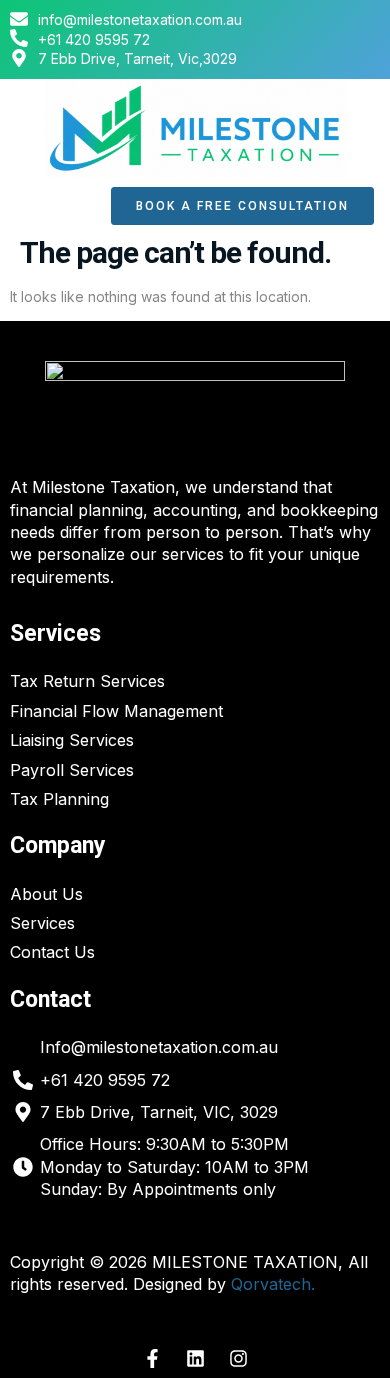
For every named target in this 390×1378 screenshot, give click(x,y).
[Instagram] (238, 1359)
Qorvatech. (273, 1284)
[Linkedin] (195, 1359)
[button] (51, 206)
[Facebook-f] (152, 1359)
